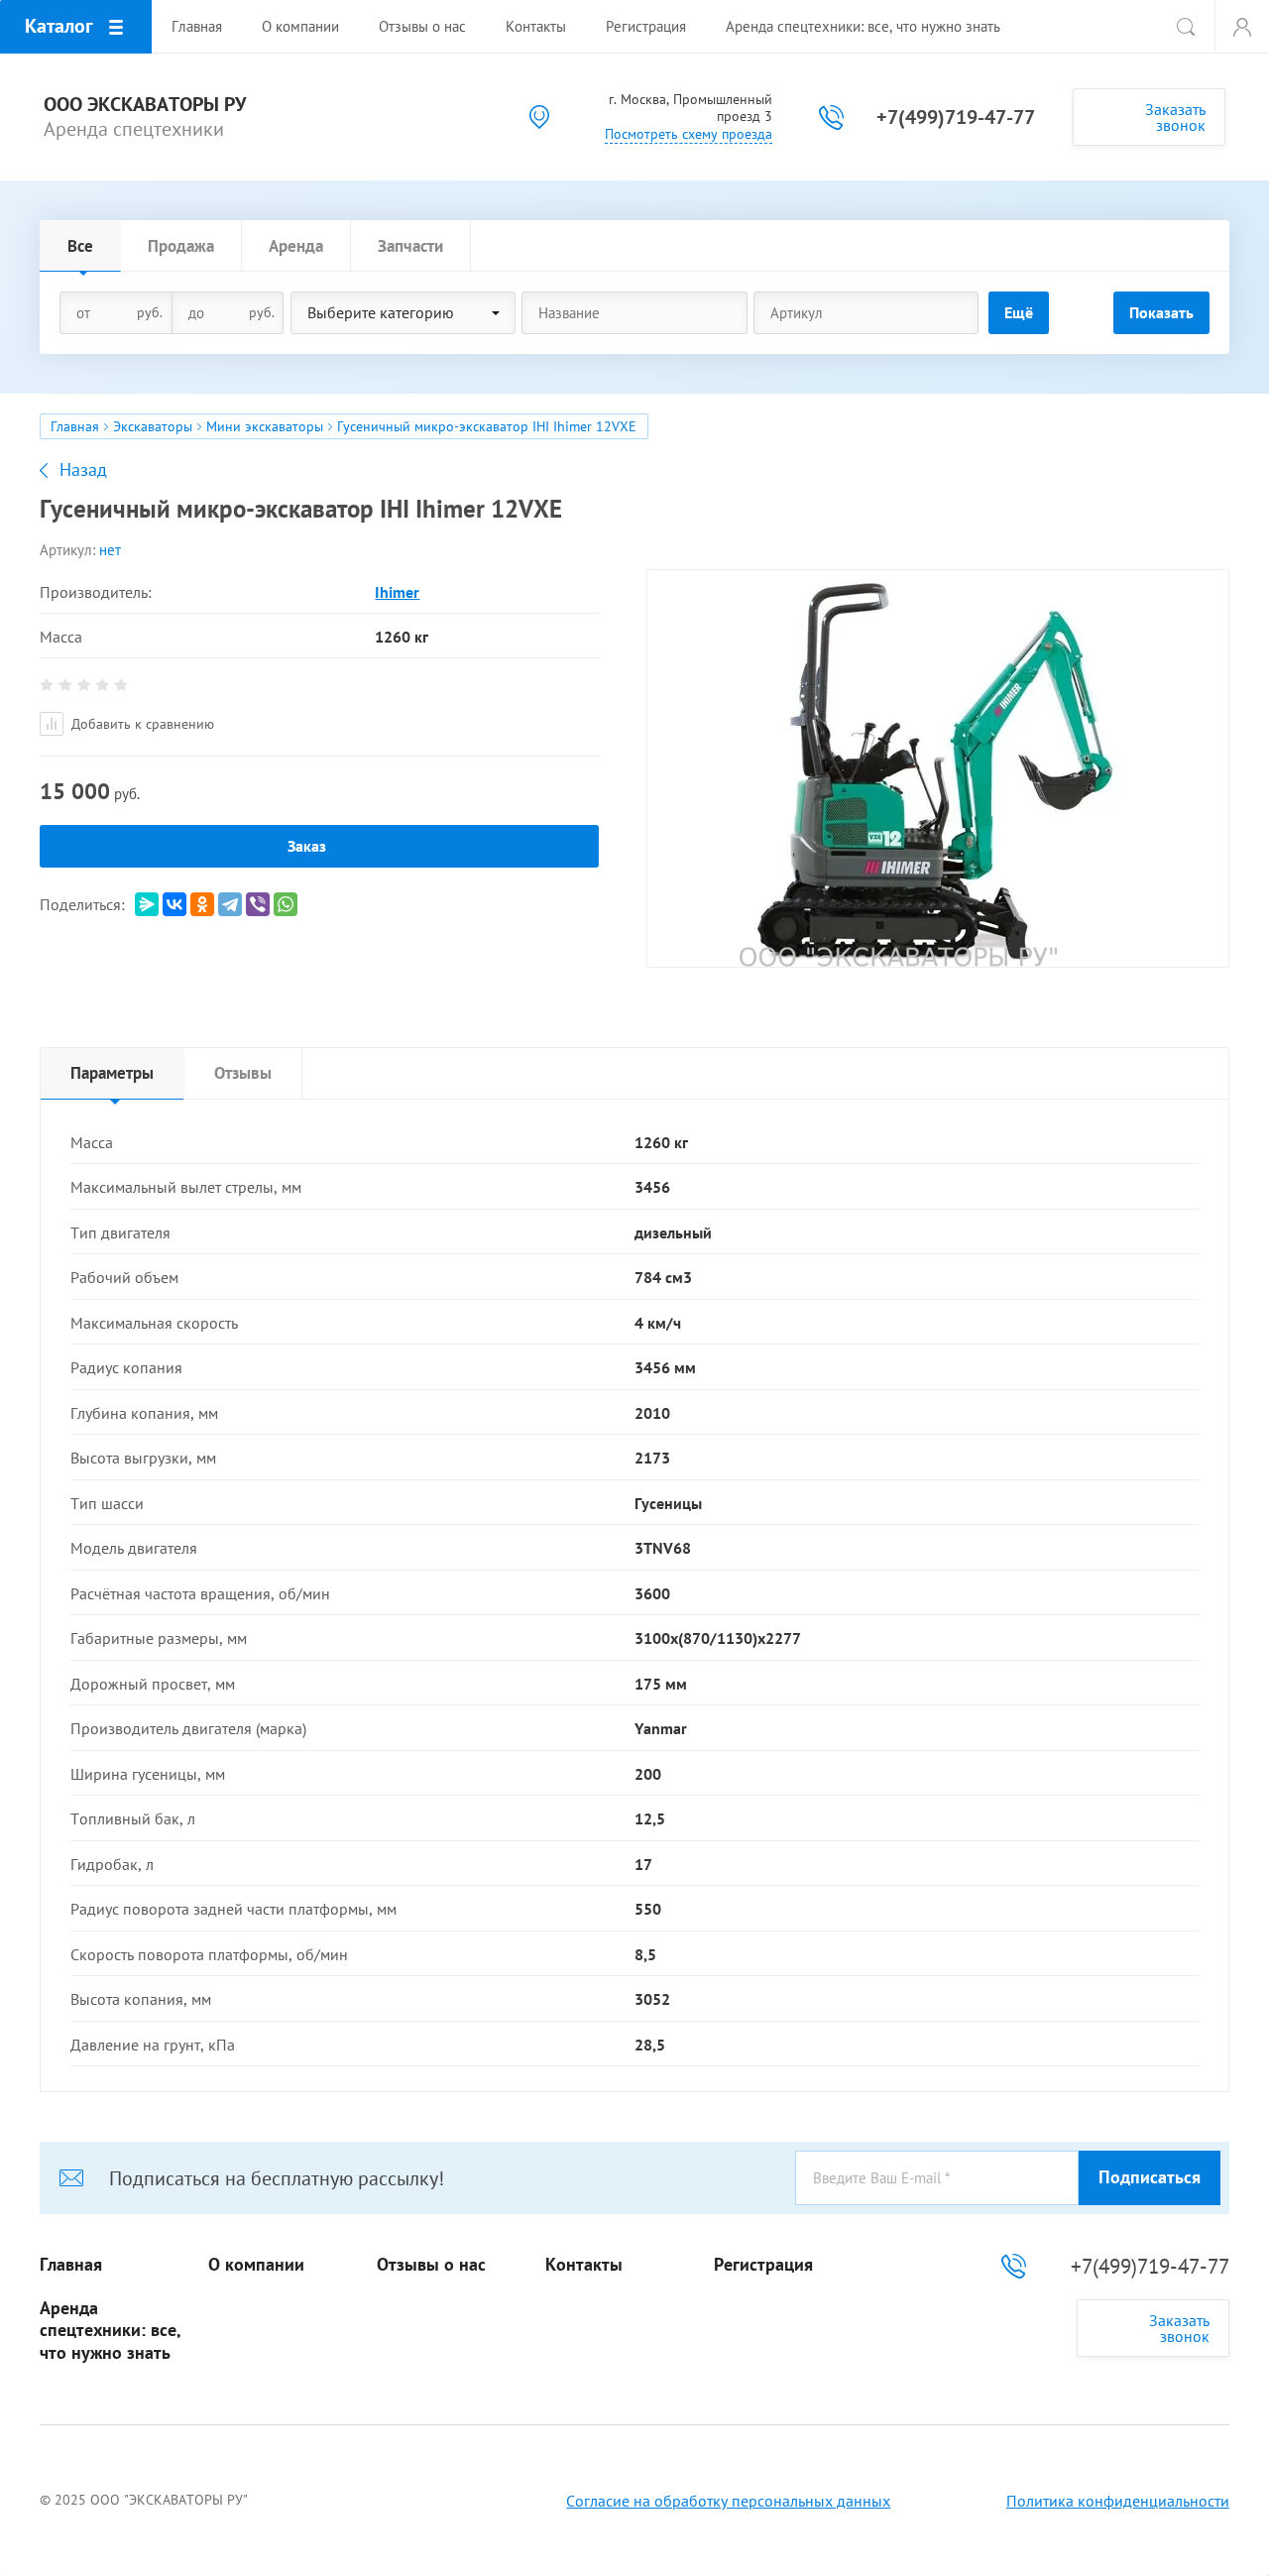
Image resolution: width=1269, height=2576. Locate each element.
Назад (83, 470)
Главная (75, 426)
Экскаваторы (153, 426)
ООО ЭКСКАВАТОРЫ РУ (145, 105)
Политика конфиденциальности (1118, 2501)
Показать (1161, 312)
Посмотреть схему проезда (689, 134)
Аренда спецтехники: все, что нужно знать (111, 2331)
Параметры (112, 1073)
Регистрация (763, 2265)
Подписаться (1150, 2177)
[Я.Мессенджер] (147, 904)
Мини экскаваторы (265, 426)
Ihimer (397, 592)
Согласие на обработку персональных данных (728, 2501)
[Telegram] (230, 904)
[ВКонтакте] (174, 904)
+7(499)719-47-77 (956, 117)
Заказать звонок (1175, 117)
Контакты (584, 2265)
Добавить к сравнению (141, 724)
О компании (256, 2265)
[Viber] (258, 904)
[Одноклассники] (202, 904)
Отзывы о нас (431, 2265)
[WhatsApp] (286, 904)
